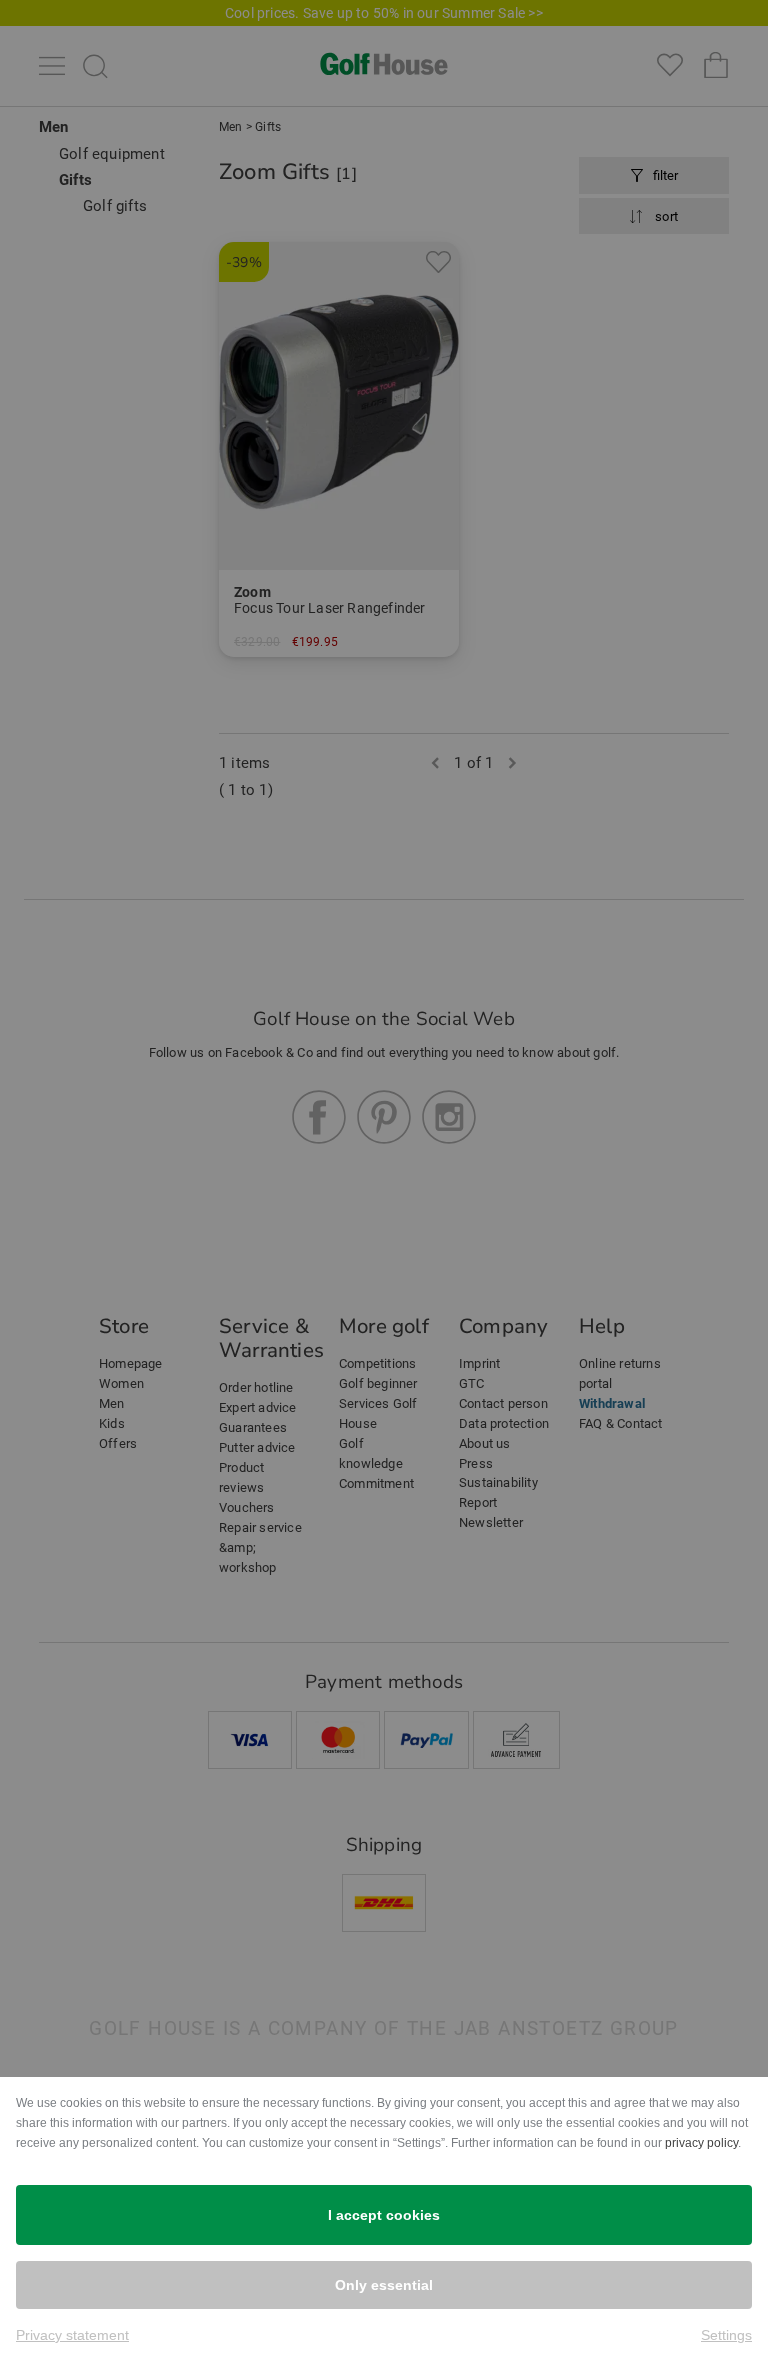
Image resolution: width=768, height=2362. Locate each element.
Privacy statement (72, 2335)
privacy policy (701, 2143)
